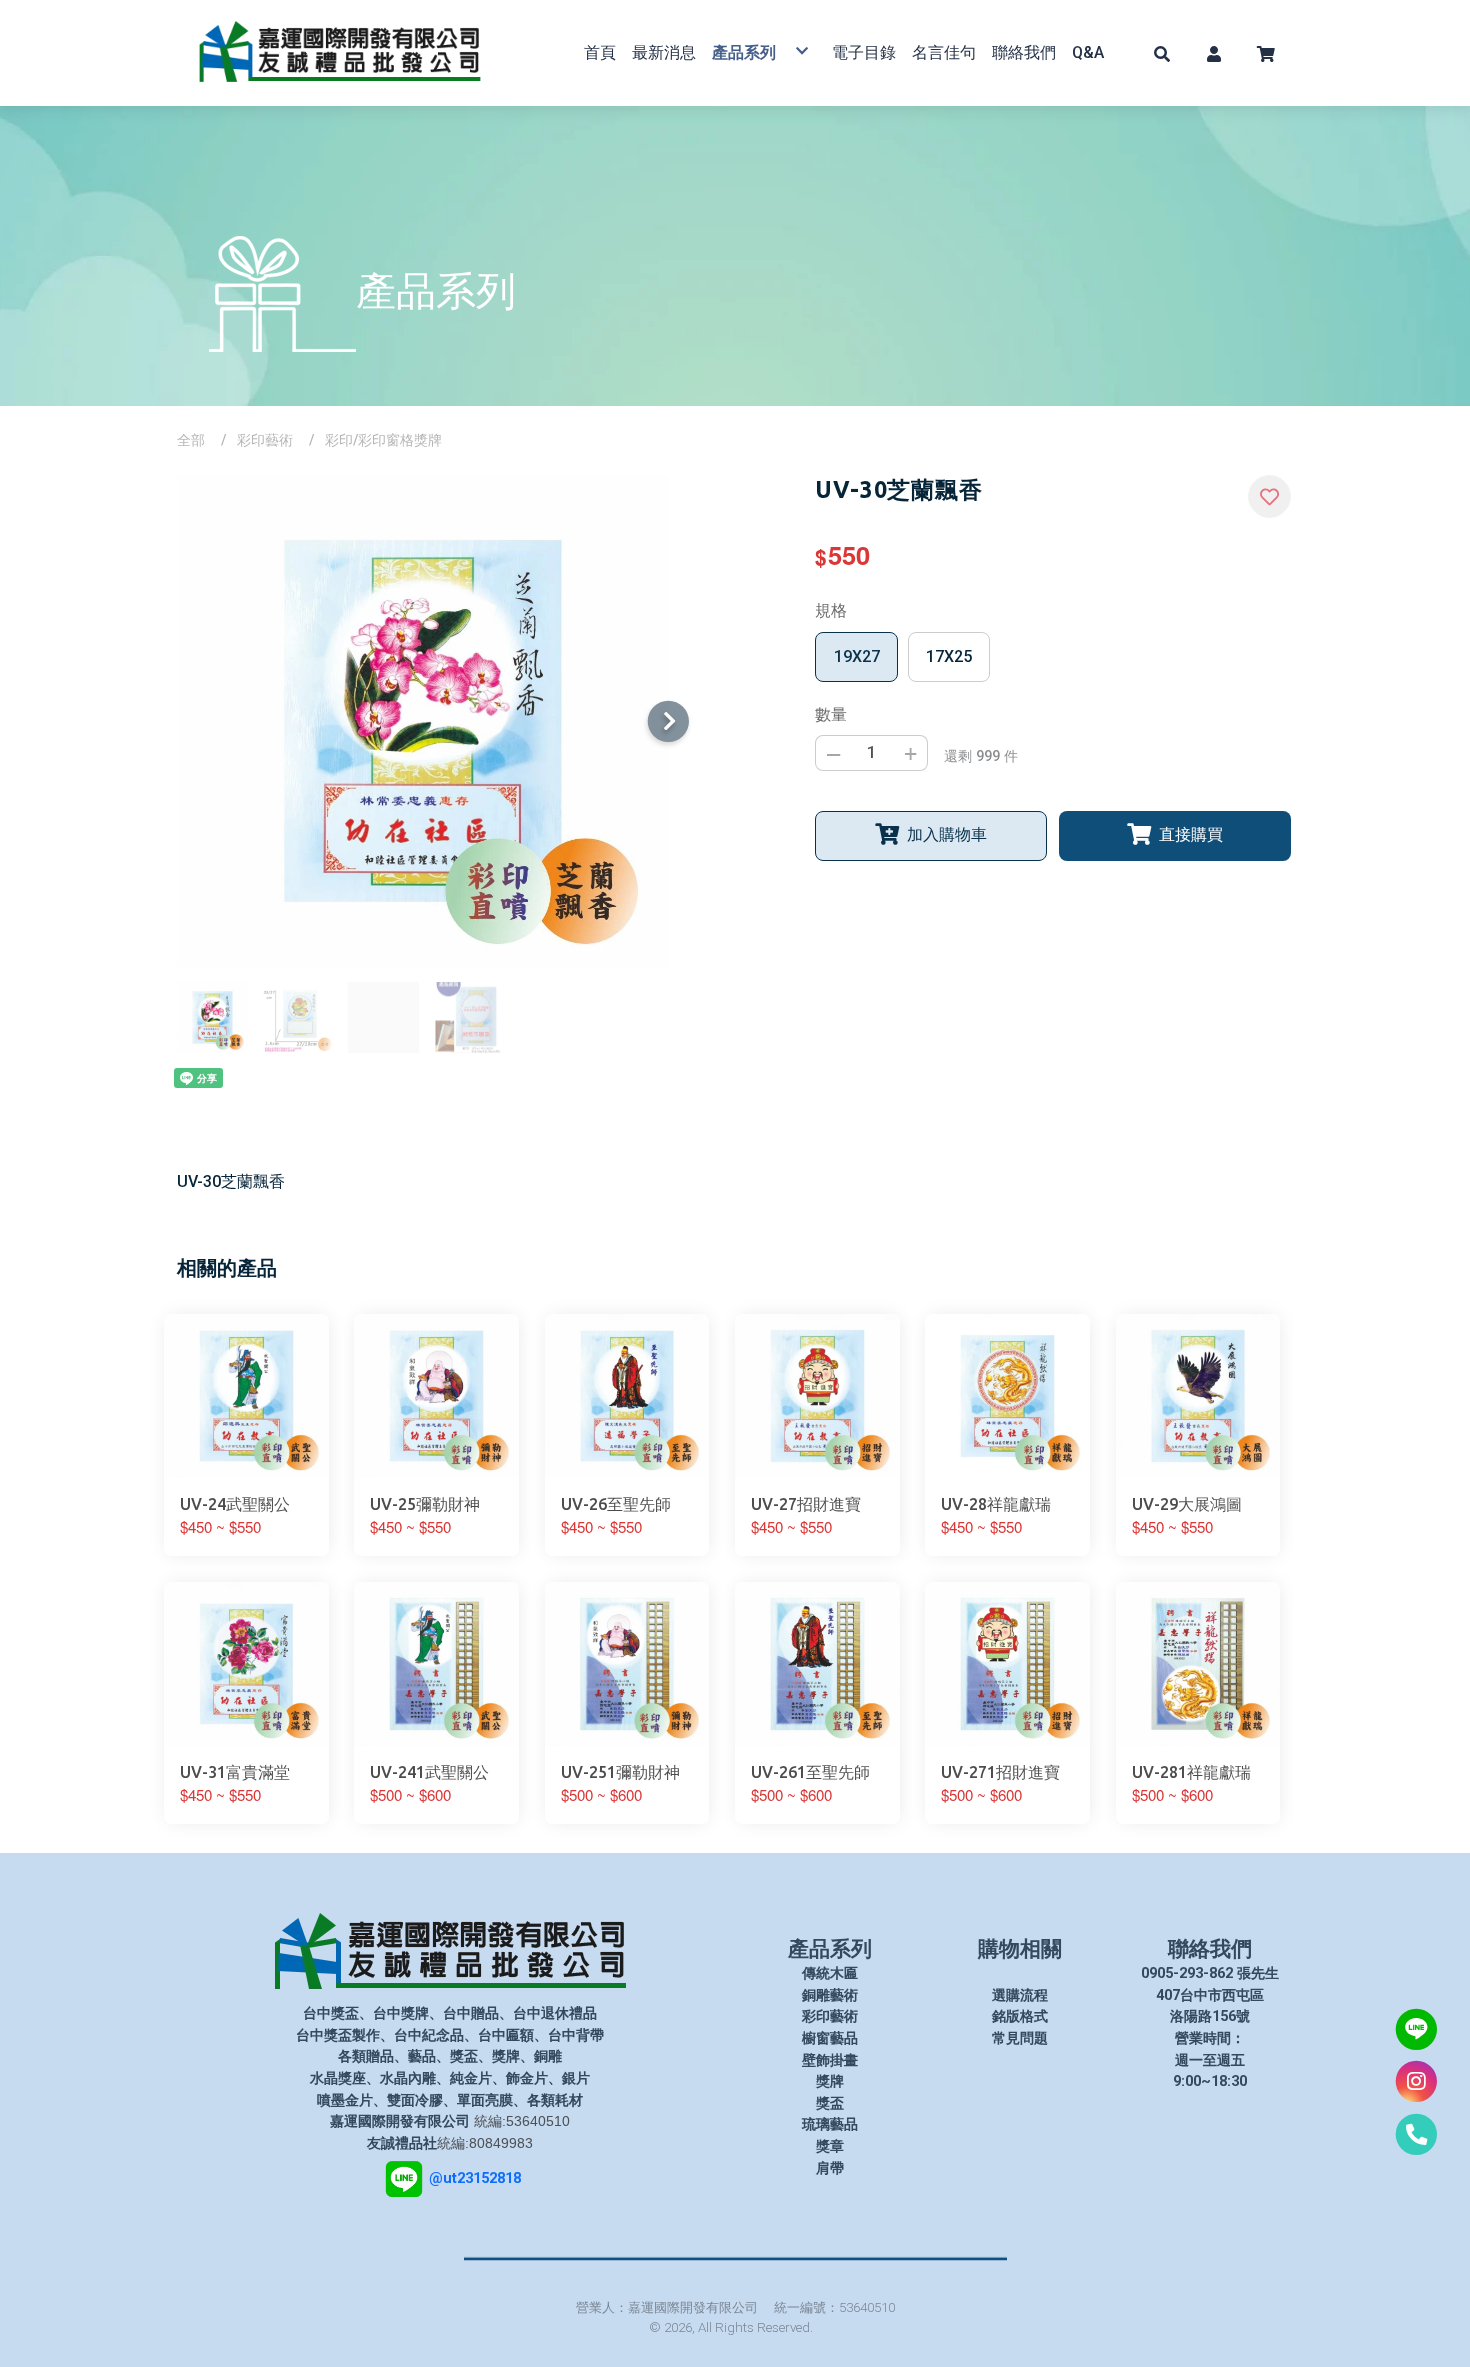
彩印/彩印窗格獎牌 (383, 440)
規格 (831, 610)
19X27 (857, 656)
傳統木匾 (830, 1973)
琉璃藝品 (830, 2124)
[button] (1162, 53)
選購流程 (1020, 1995)
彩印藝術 (265, 440)
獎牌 (830, 2081)
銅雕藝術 (830, 1995)
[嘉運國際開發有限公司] (340, 53)
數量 (831, 714)
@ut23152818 (475, 2178)
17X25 (949, 656)
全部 (191, 440)
